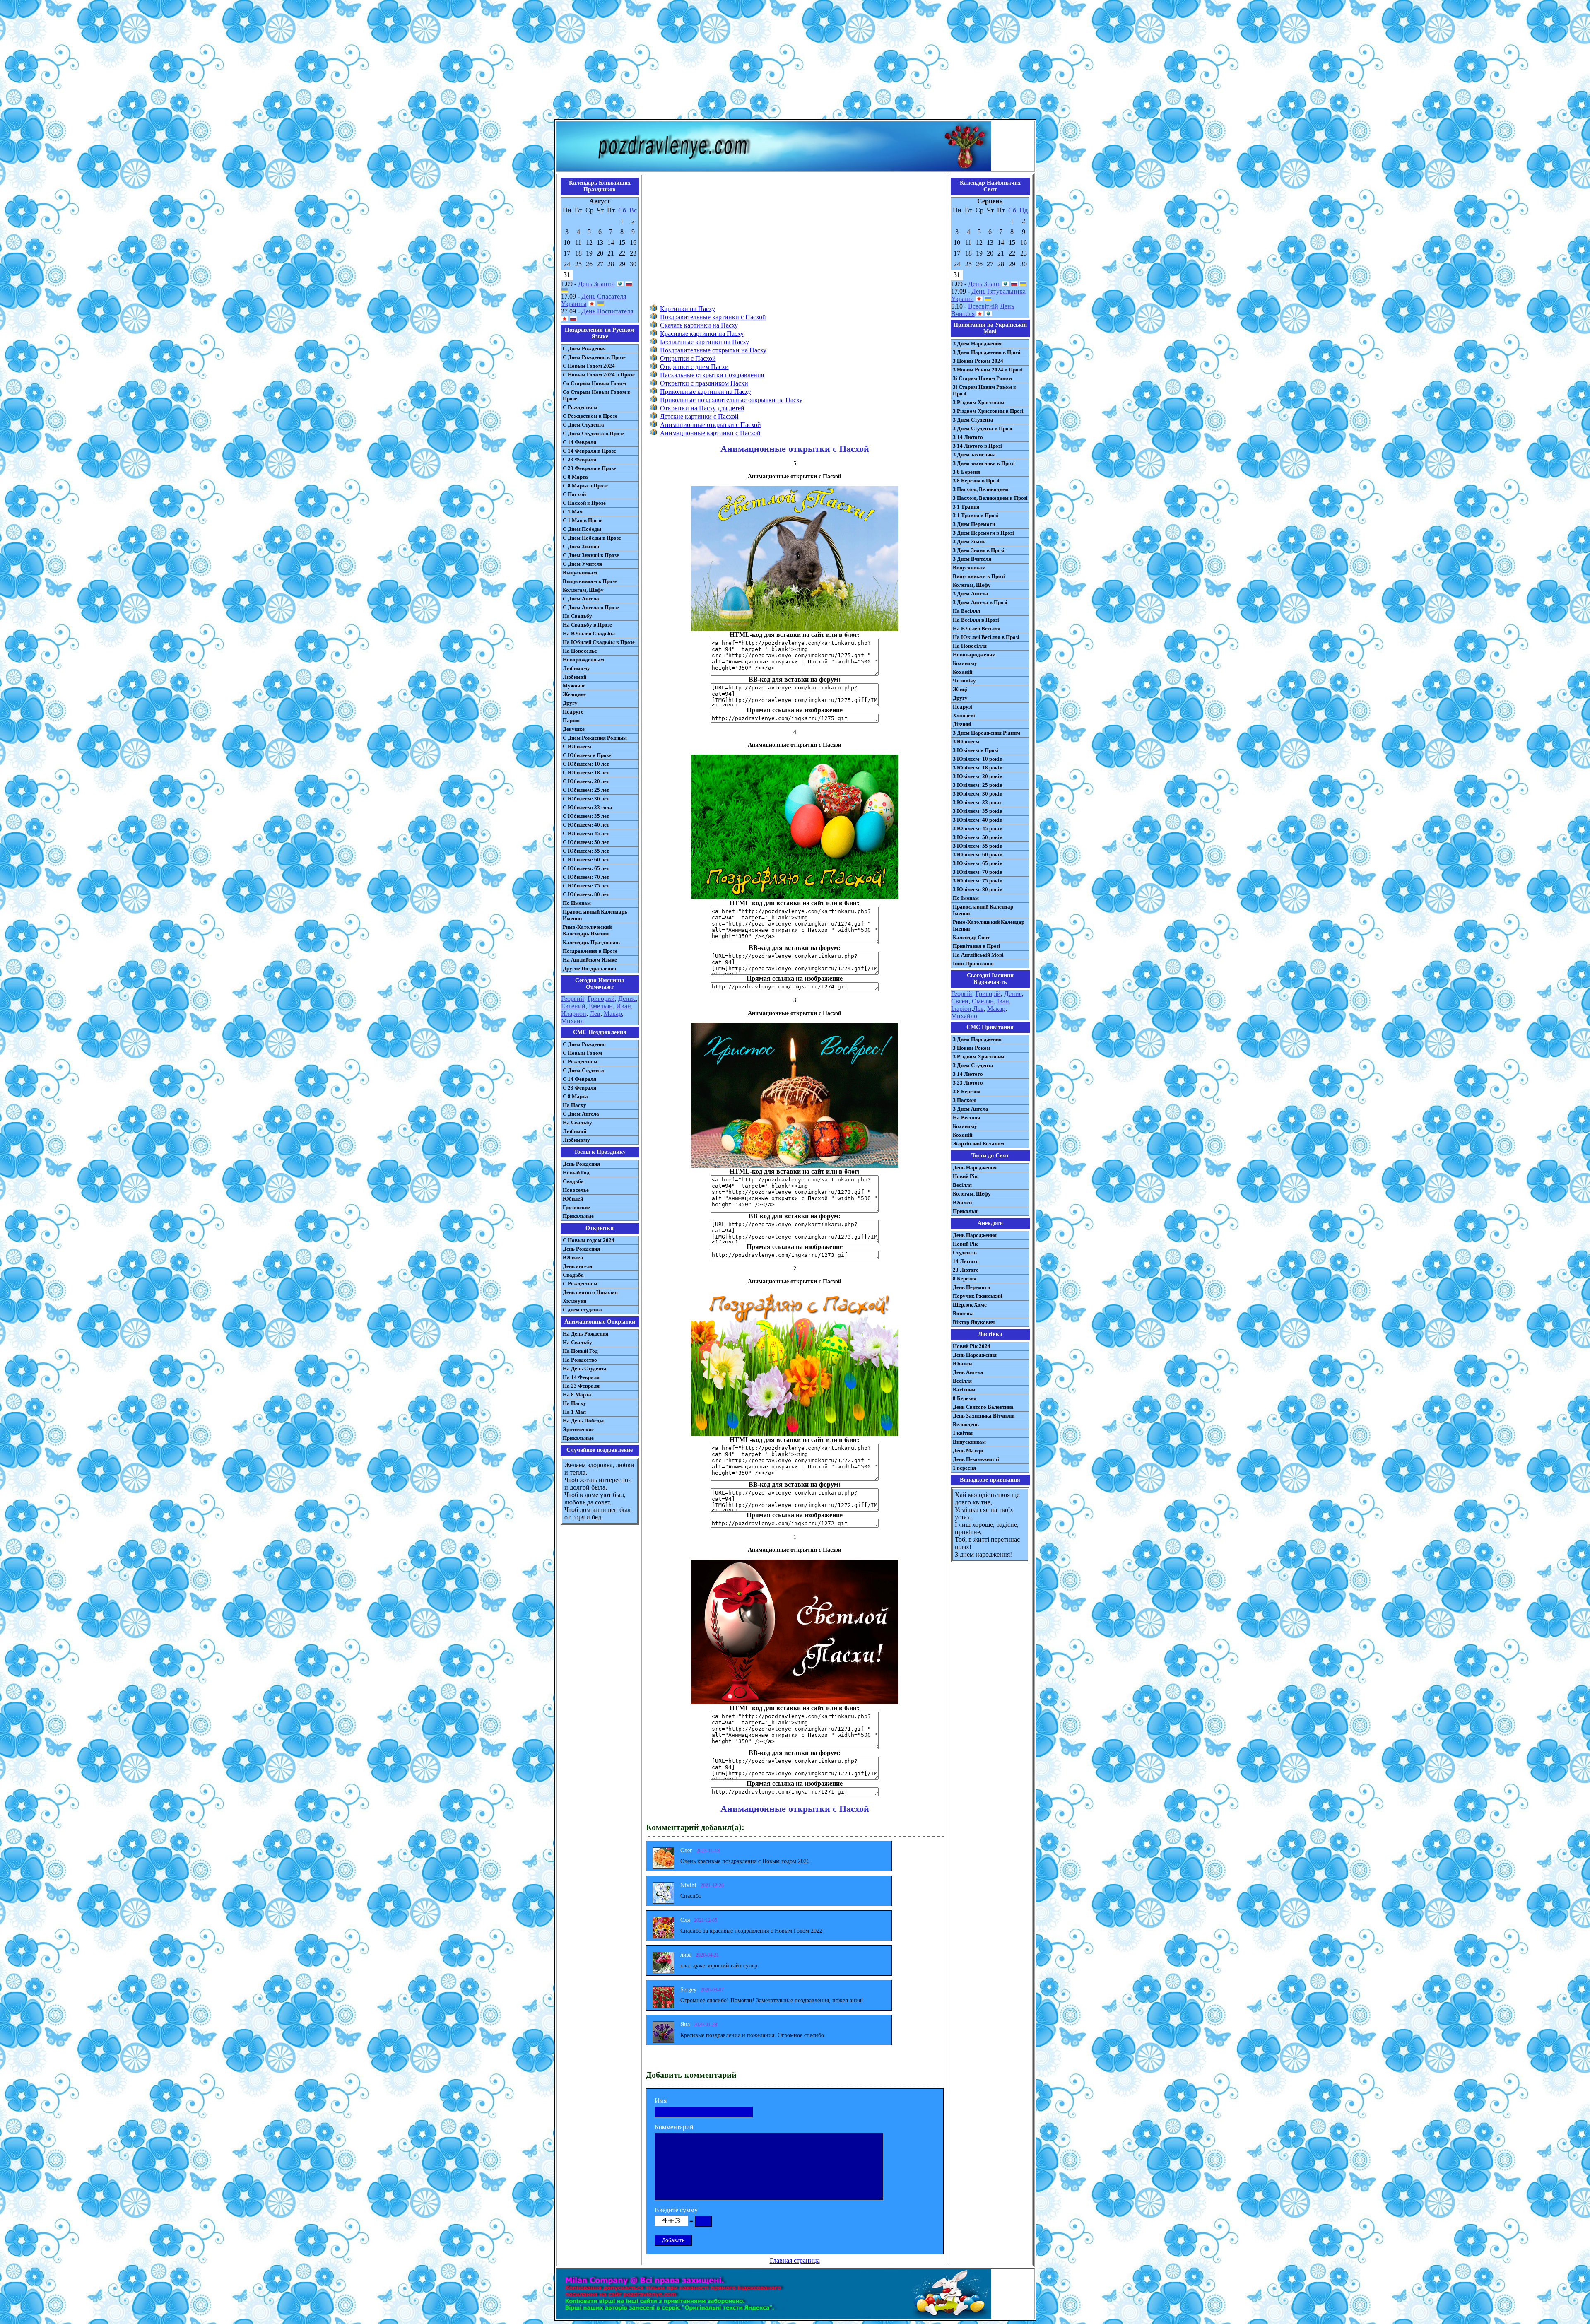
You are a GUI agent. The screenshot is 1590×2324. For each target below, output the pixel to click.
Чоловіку (964, 681)
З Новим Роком (972, 1048)
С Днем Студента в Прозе (593, 433)
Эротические (578, 1429)
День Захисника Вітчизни (984, 1416)
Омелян (983, 1001)
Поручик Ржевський (977, 1296)
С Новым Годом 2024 (589, 366)
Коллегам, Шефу (583, 590)
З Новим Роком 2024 (978, 361)
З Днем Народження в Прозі (987, 352)
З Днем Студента (973, 420)
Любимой (575, 677)
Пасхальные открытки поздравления (712, 375)
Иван (624, 1006)
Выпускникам (580, 573)
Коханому (965, 663)
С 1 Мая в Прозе (583, 520)
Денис (627, 999)
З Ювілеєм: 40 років (978, 820)
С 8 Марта (575, 477)
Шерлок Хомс (970, 1305)
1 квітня (963, 1433)
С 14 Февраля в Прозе (589, 451)
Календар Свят (971, 937)
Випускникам (969, 568)
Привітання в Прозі (977, 946)
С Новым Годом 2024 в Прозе (599, 375)
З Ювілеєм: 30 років (978, 794)
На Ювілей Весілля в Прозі (986, 637)
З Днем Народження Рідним (987, 733)
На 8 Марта (577, 1395)
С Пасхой (574, 494)
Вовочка (963, 1313)
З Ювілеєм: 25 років (978, 785)
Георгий (573, 999)
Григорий (601, 999)
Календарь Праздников (591, 942)
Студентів (965, 1252)
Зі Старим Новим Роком (982, 378)
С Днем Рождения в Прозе (594, 357)
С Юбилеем (577, 746)
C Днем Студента (583, 1070)
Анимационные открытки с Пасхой (711, 425)
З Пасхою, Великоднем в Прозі (990, 498)
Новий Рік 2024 (972, 1346)
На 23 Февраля (581, 1386)
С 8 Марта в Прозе (585, 486)
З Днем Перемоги (974, 524)
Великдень (966, 1424)
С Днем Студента (583, 425)
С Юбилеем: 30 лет (586, 799)
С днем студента (582, 1310)
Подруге (573, 712)
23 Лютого (966, 1270)
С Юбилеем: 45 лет (586, 833)
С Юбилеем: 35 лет (586, 816)
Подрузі (962, 707)
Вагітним (964, 1390)
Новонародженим (974, 655)
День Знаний (596, 284)
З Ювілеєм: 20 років (978, 776)
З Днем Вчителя (972, 559)
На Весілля (966, 611)
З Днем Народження (977, 344)
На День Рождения (585, 1334)
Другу (570, 703)
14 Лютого (966, 1261)
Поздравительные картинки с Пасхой (713, 317)
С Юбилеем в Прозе (587, 755)
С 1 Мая (573, 512)
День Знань (984, 284)
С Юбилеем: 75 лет (586, 886)
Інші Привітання (973, 963)
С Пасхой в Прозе (584, 503)
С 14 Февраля (579, 442)
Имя (661, 2101)
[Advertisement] (795, 61)
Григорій (988, 994)
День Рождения (581, 1164)
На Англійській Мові (978, 955)
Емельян (601, 1006)
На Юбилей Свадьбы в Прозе (599, 642)
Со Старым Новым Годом (594, 383)
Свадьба (573, 1181)
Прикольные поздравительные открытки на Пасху (731, 400)
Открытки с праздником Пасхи (704, 383)
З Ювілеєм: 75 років (978, 881)
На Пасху (575, 1105)
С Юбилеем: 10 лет (586, 764)
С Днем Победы (582, 529)
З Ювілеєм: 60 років (978, 855)
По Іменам (966, 898)
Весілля (962, 1185)
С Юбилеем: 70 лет (586, 877)
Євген (960, 1001)
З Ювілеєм (966, 741)
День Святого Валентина (983, 1407)
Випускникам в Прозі (979, 576)
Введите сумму (676, 2210)
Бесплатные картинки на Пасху (705, 342)
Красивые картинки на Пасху (702, 334)
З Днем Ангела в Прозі (980, 602)
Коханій (962, 672)
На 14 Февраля (581, 1377)
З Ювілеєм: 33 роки (977, 802)
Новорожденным (583, 659)
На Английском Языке (590, 960)
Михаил (572, 1021)
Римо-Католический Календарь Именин (587, 930)
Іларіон (961, 1009)
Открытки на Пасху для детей (702, 408)
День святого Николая (590, 1292)
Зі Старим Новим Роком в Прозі (984, 390)
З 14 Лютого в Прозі (977, 446)
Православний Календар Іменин (983, 910)
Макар (613, 1014)
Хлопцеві (964, 715)
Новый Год (576, 1173)
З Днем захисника (974, 454)
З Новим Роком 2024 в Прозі (988, 370)
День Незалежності (976, 1459)
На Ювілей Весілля (977, 628)
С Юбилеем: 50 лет (586, 842)
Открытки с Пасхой (688, 358)
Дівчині (962, 724)
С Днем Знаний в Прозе (591, 555)
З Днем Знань (969, 541)
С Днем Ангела (581, 599)
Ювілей (962, 1202)
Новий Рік (965, 1176)
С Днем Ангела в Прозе (591, 607)
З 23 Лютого (968, 1083)
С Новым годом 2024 (589, 1240)
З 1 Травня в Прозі (976, 515)
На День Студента (585, 1368)
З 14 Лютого (968, 437)
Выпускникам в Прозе (590, 581)
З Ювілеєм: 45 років (978, 828)
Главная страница (795, 2260)
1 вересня (964, 1468)
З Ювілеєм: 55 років (978, 846)
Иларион (574, 1014)
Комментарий (674, 2127)
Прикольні (966, 1211)
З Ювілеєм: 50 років (978, 837)
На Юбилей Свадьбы (589, 633)
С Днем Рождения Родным (595, 738)
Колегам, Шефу (972, 585)
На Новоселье (580, 651)
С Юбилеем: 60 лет (586, 859)
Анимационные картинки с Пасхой (710, 433)
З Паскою (965, 1100)
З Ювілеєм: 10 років (978, 759)
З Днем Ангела (971, 594)
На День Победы (583, 1421)
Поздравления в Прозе (590, 951)
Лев (595, 1014)
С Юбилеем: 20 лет (586, 781)
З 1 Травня (966, 507)
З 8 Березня (967, 472)
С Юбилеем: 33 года (588, 807)
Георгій (962, 994)
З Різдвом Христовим (979, 402)
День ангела (578, 1266)
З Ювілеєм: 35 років (978, 811)
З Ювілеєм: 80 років (978, 889)
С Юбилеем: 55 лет (586, 851)
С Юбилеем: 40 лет (586, 825)
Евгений (573, 1006)
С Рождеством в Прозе (590, 416)
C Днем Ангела (581, 1114)
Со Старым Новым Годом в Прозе (596, 395)
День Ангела (968, 1372)
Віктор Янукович (974, 1322)
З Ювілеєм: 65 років (978, 863)
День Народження (975, 1168)
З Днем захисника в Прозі (984, 463)
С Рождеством (580, 407)
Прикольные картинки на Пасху (706, 392)
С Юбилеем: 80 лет (586, 894)
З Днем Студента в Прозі (983, 428)
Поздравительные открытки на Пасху (713, 350)
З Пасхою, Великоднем (981, 489)
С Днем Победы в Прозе (592, 538)
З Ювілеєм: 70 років (978, 872)
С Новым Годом (582, 1053)
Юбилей (573, 1199)
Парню (571, 720)
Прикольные (578, 1216)
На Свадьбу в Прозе (587, 625)
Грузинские (576, 1207)
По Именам (577, 903)
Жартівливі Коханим (978, 1144)
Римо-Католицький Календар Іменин (989, 925)
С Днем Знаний (581, 546)
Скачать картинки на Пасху (699, 325)
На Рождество (580, 1360)
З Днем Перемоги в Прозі (983, 533)
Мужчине (574, 686)
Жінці (960, 689)
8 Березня (965, 1279)
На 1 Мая (574, 1412)
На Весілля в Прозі (976, 620)
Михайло (964, 1016)
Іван (1003, 1001)
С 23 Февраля (579, 459)
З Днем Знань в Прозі (979, 550)
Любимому (576, 668)
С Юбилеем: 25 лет (586, 790)
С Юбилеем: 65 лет (586, 868)
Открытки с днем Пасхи (694, 367)
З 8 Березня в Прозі (976, 481)
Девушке (574, 729)
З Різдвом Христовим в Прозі (988, 411)
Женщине (574, 694)
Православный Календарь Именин (595, 915)
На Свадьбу (577, 616)
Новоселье (576, 1190)
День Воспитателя (607, 311)
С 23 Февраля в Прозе (589, 468)
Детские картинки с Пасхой (699, 416)
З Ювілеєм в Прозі (976, 750)
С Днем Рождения (584, 348)
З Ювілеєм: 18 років (978, 768)
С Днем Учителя (583, 564)
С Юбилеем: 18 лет (586, 773)
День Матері (968, 1450)
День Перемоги (971, 1287)
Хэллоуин (575, 1301)
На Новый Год (580, 1351)
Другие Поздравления (589, 968)
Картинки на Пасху (688, 309)
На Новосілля (970, 646)
